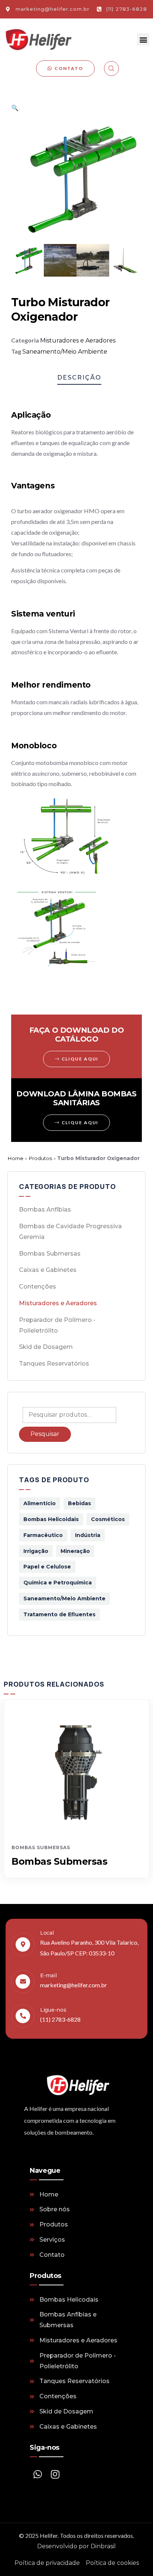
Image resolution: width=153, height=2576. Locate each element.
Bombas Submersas (50, 1254)
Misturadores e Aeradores (78, 340)
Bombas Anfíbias (45, 1210)
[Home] (38, 40)
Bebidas (79, 1503)
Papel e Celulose (47, 1567)
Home (15, 1158)
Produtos (40, 1158)
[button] (143, 39)
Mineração (75, 1551)
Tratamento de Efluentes (59, 1614)
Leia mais (76, 1823)
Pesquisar (45, 1434)
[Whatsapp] (38, 2474)
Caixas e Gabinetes (48, 1270)
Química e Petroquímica (58, 1583)
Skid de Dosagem (46, 1347)
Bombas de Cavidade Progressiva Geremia (70, 1232)
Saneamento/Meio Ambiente (65, 352)
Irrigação (36, 1551)
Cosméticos (108, 1519)
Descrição (79, 377)
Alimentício (40, 1503)
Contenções (38, 1287)
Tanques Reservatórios (54, 1364)
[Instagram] (55, 2474)
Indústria (88, 1535)
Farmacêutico (43, 1535)
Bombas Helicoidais (51, 1519)
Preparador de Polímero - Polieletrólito (57, 1325)
